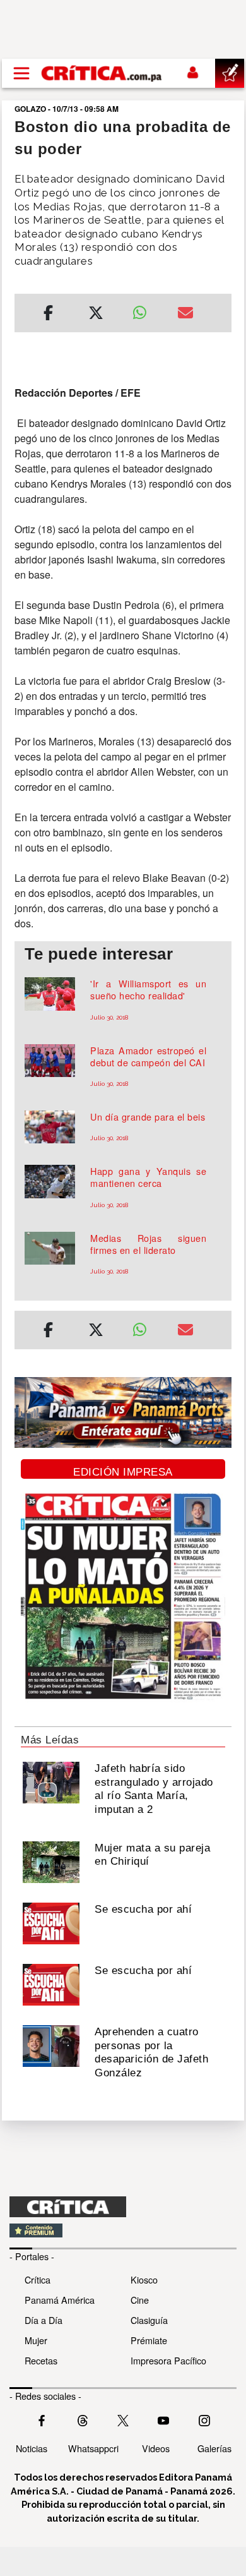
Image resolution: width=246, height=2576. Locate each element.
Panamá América (60, 2300)
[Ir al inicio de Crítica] (102, 73)
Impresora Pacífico (168, 2360)
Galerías (214, 2448)
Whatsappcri (93, 2448)
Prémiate (149, 2340)
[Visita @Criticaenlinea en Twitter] (83, 2419)
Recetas (41, 2360)
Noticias (32, 2448)
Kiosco (144, 2279)
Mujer (36, 2340)
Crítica (38, 2279)
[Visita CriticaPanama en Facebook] (42, 2419)
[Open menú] (21, 73)
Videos (156, 2448)
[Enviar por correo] (185, 315)
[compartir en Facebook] (48, 315)
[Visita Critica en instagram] (204, 2419)
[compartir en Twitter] (96, 315)
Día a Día (44, 2320)
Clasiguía (149, 2320)
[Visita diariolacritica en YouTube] (163, 2419)
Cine (140, 2300)
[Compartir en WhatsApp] (145, 310)
